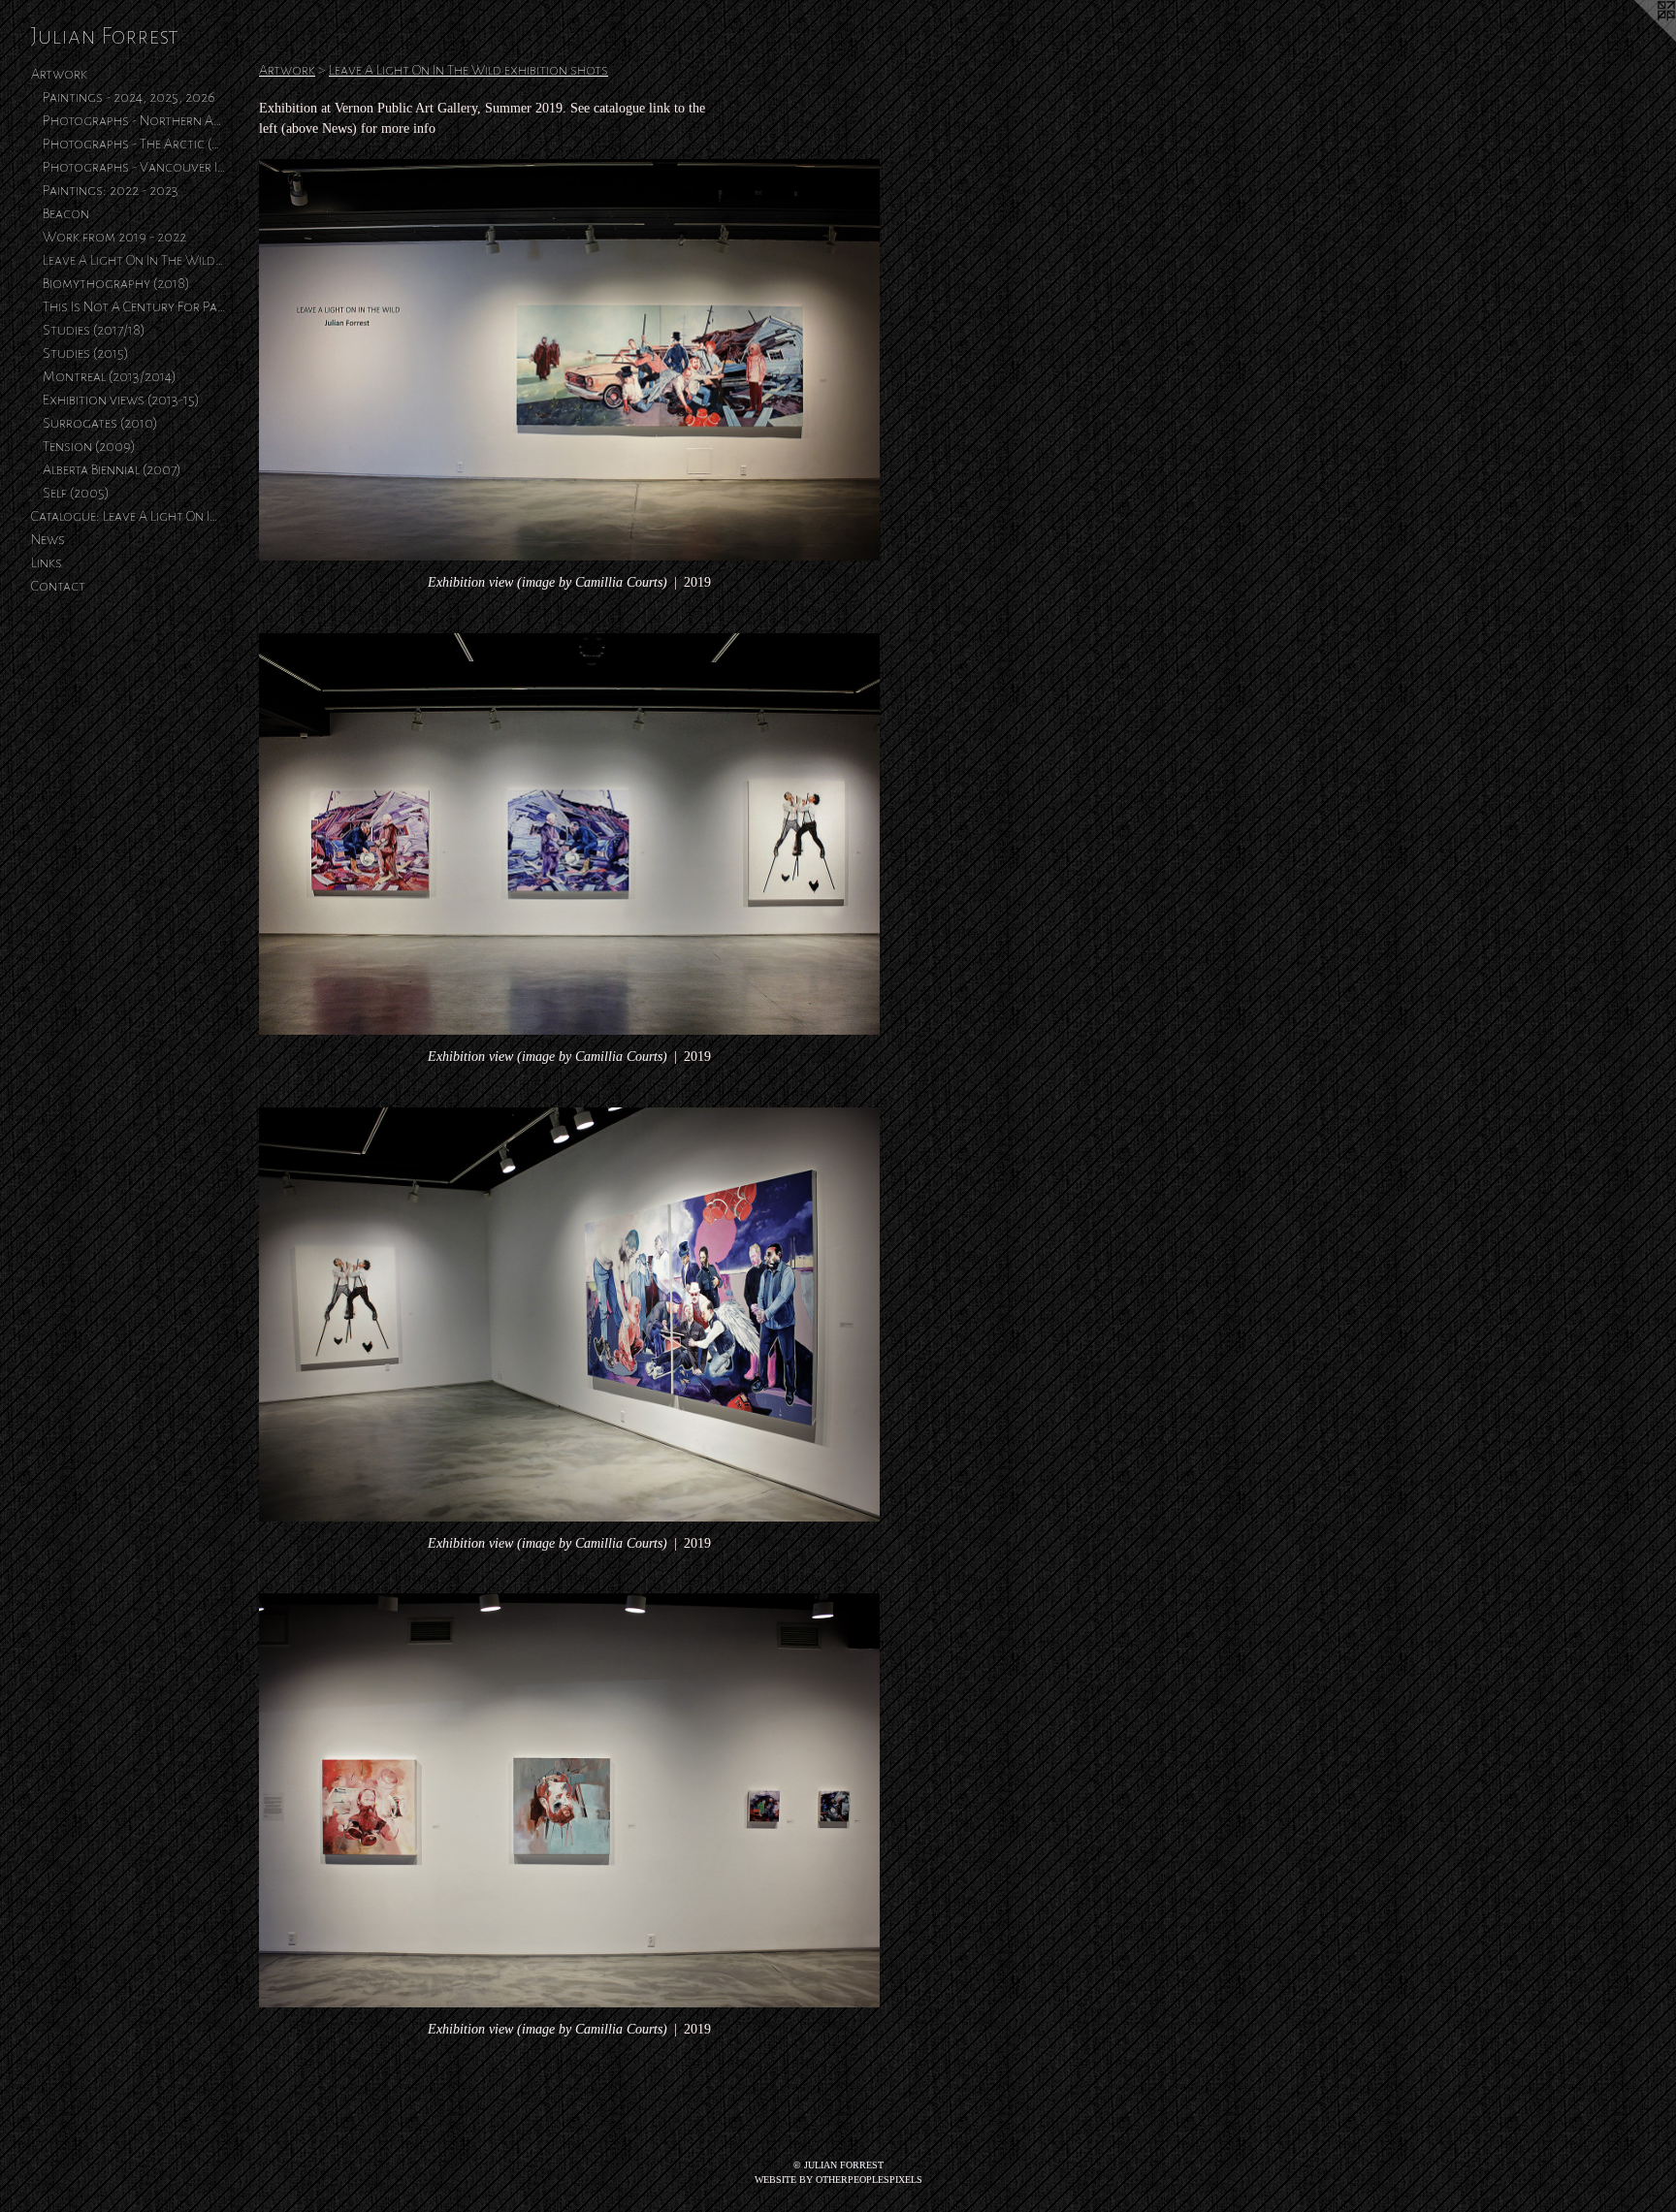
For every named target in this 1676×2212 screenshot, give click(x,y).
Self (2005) (76, 493)
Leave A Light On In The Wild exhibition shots (134, 260)
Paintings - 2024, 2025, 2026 (129, 97)
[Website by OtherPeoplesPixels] (1637, 39)
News (48, 539)
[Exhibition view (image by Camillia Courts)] (569, 360)
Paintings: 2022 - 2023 (111, 190)
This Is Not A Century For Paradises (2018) (134, 306)
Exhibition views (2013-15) (121, 400)
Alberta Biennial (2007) (112, 469)
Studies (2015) (86, 353)
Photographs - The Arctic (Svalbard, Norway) (134, 144)
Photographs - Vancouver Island (134, 167)
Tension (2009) (89, 446)
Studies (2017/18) (94, 330)
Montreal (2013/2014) (110, 376)
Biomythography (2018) (116, 283)
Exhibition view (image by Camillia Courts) (548, 582)
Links (47, 562)
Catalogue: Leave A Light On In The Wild (128, 516)
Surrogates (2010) (100, 423)
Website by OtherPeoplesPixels (838, 2180)
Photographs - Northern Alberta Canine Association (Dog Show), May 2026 (134, 120)
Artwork (59, 74)
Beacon (66, 213)
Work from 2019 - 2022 (114, 237)
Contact (58, 586)
